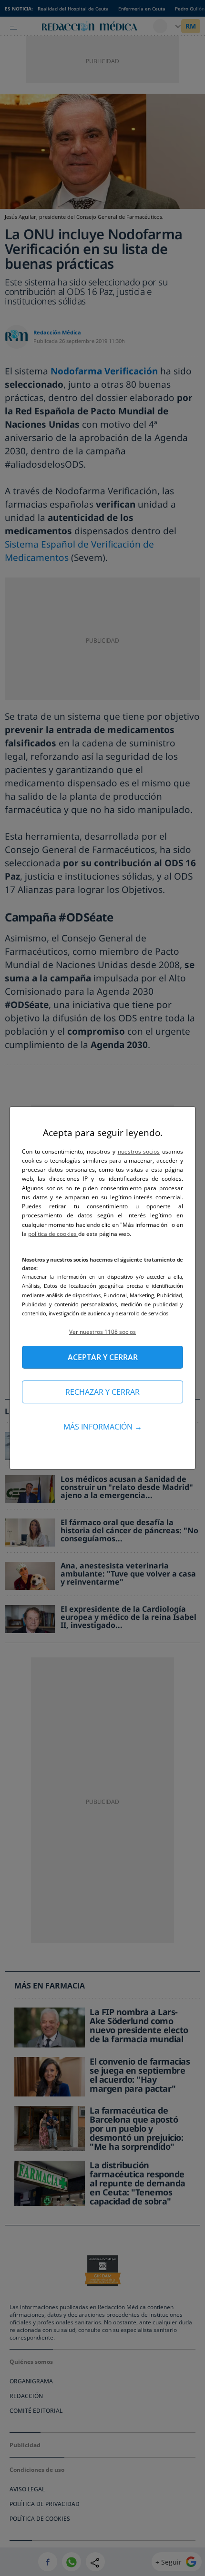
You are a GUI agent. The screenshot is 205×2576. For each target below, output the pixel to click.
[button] (102, 1332)
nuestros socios (139, 1151)
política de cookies (53, 1234)
